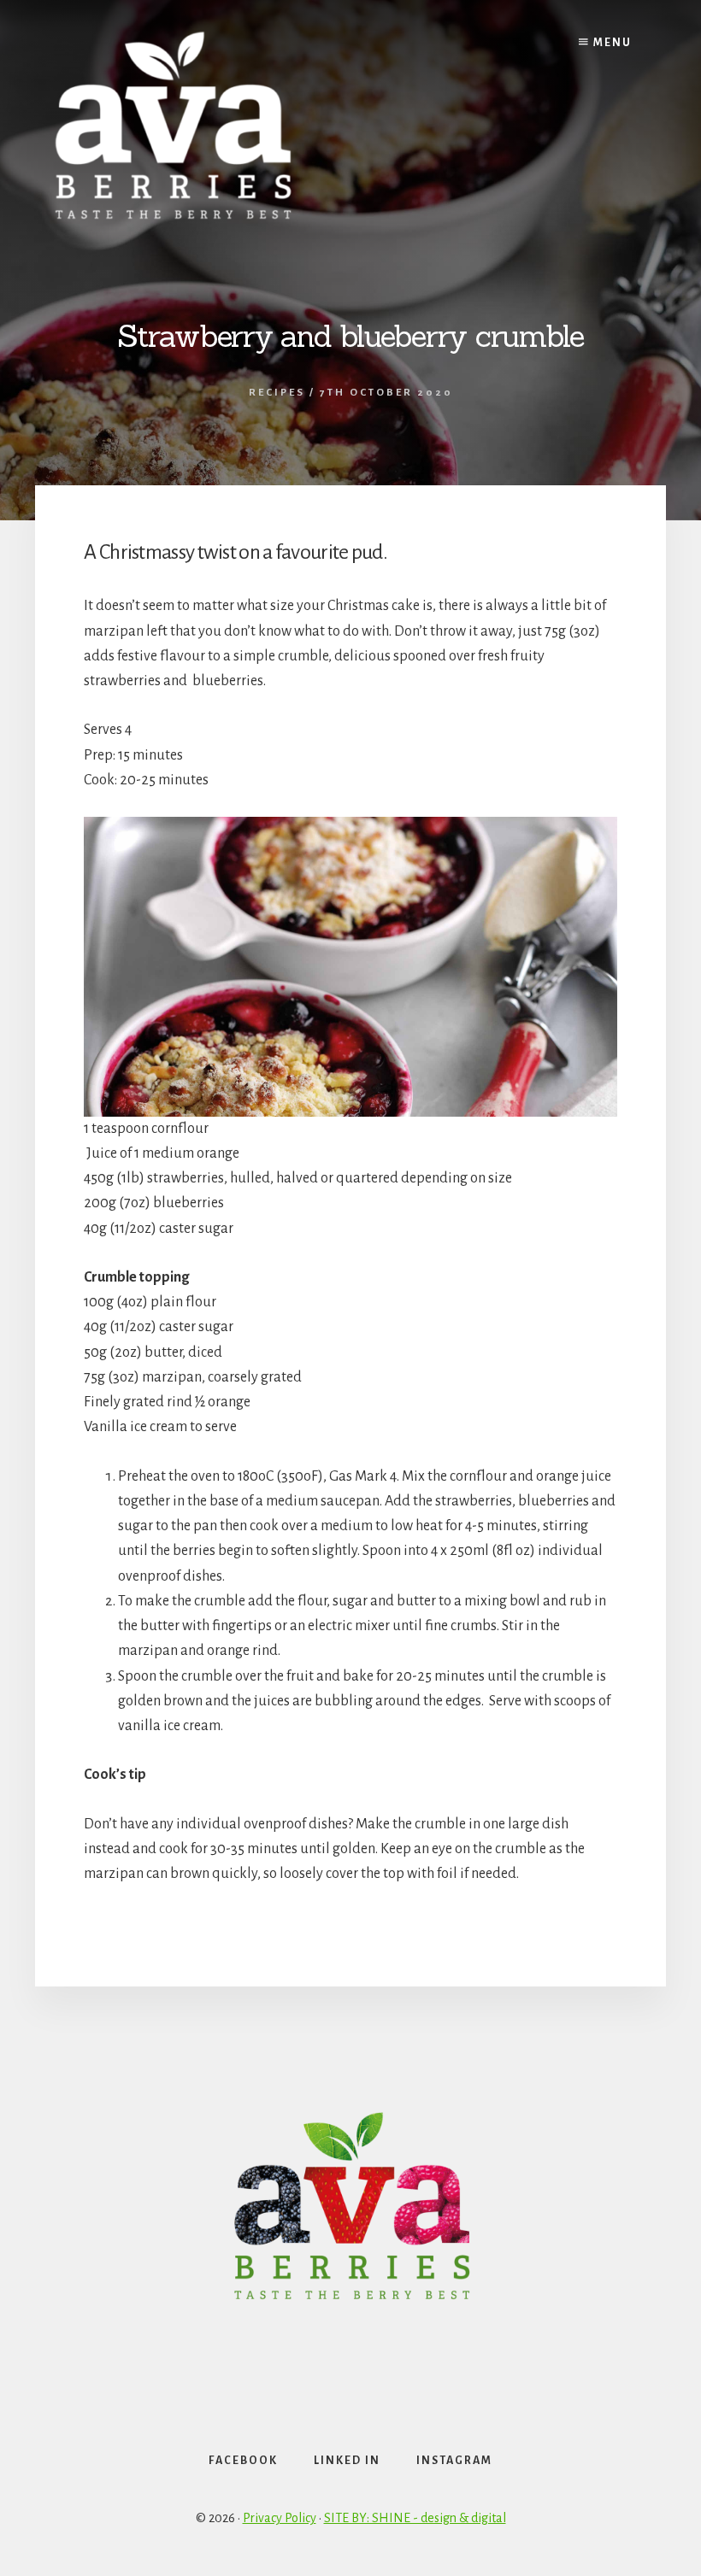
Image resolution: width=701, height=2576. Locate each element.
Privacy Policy (280, 2518)
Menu (611, 43)
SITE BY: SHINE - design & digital (415, 2518)
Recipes (277, 393)
